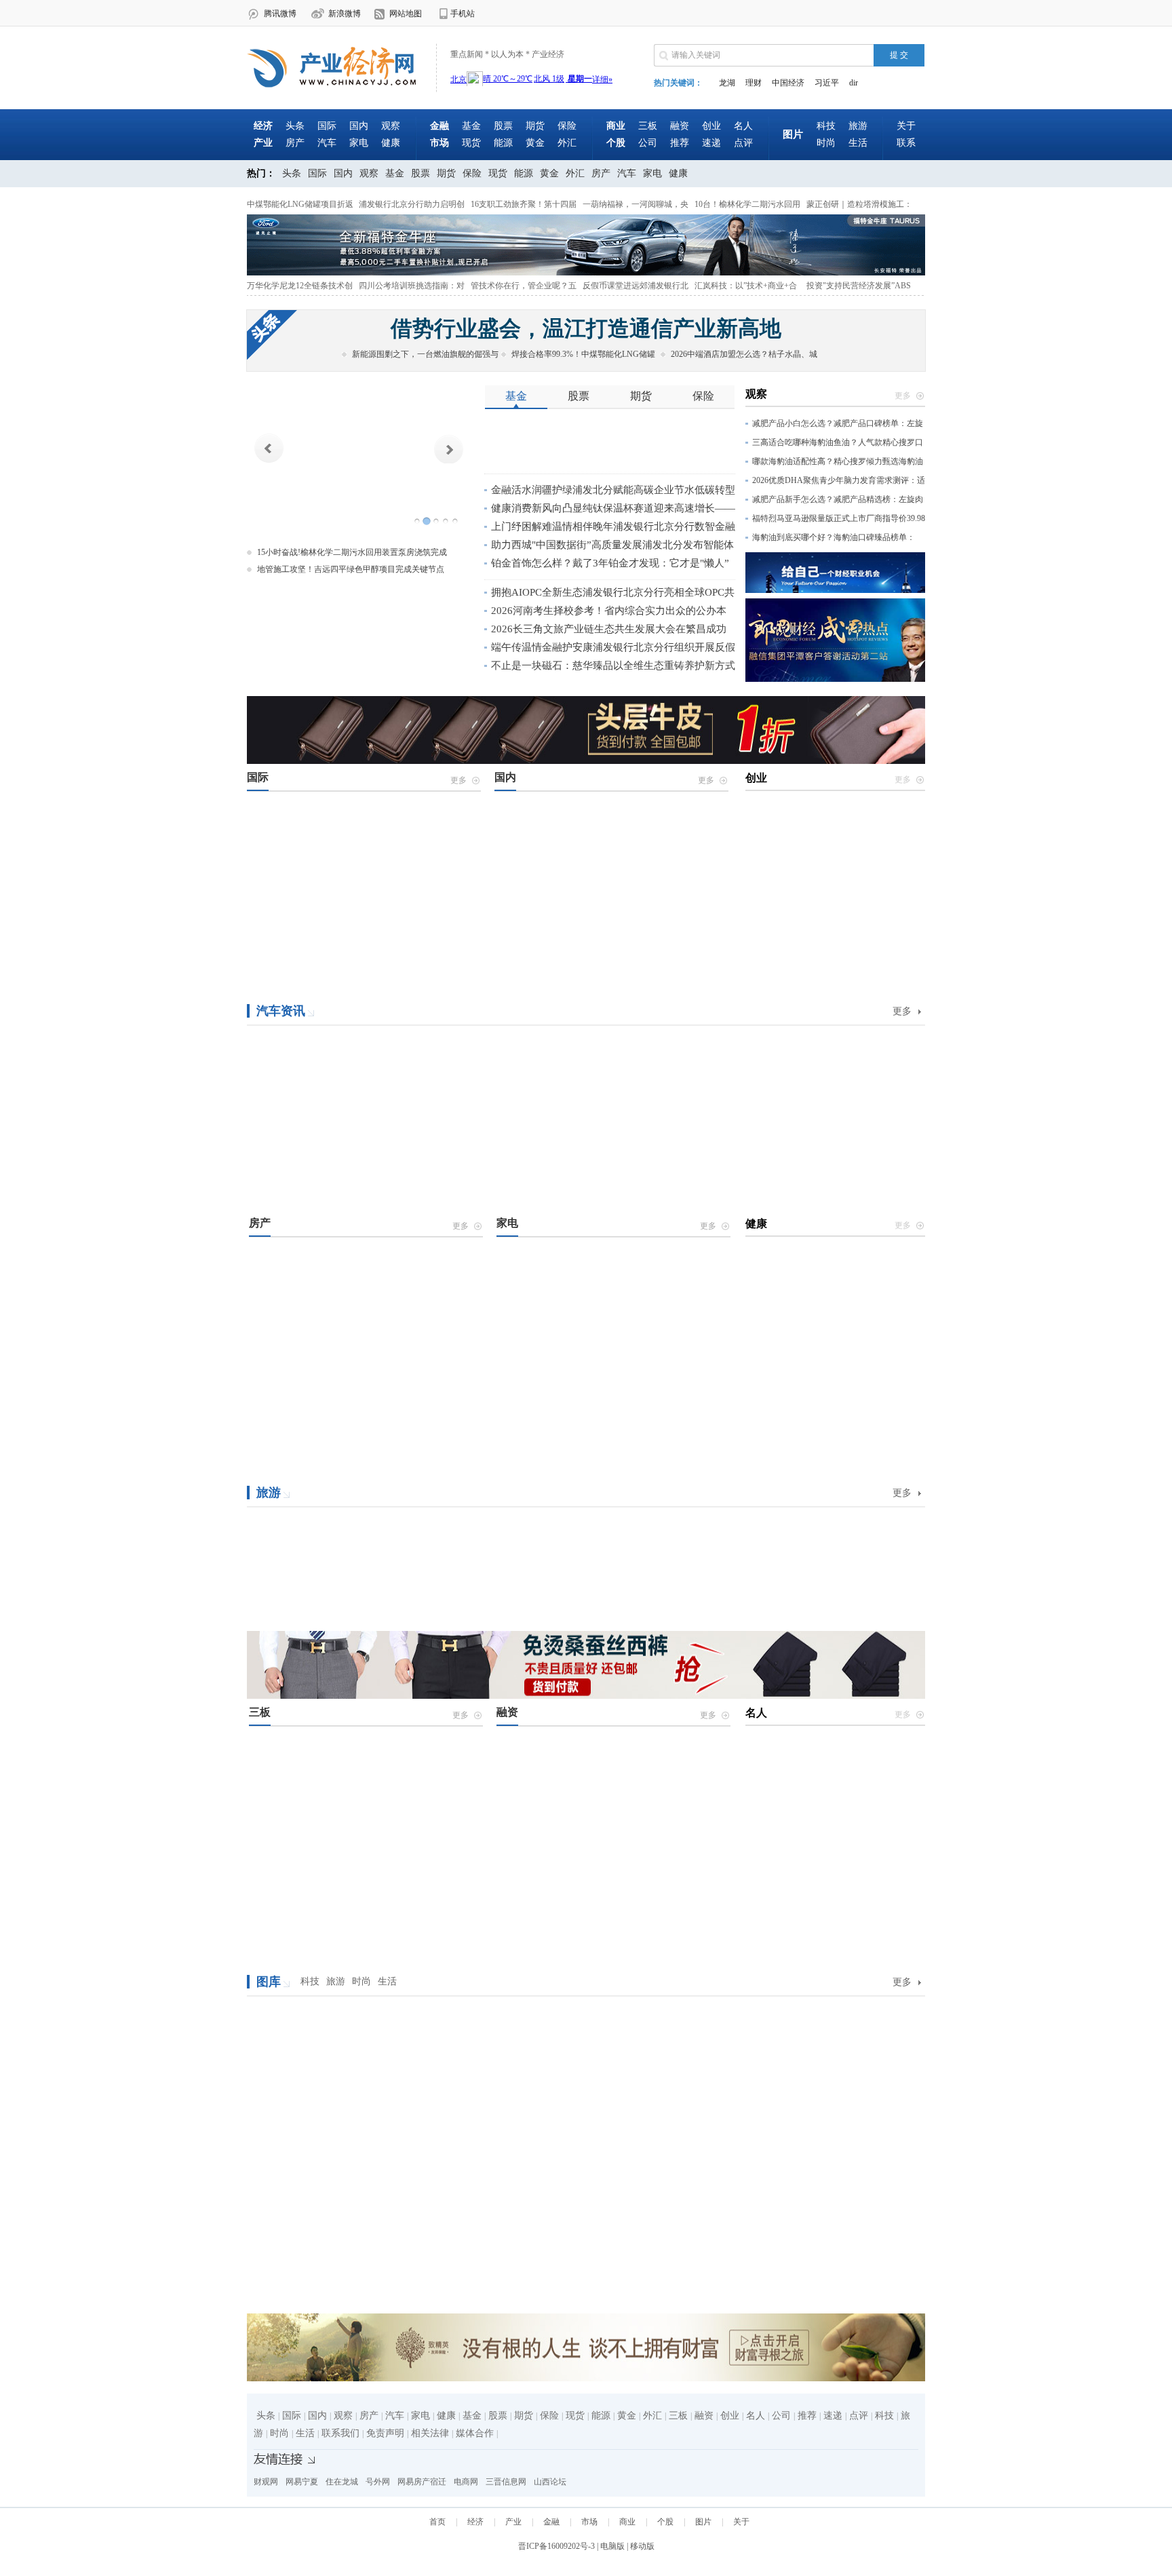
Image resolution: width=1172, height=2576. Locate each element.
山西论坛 (550, 2482)
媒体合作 (475, 2433)
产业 (513, 2522)
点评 (743, 143)
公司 (648, 143)
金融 (551, 2522)
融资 (680, 126)
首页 (437, 2522)
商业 (627, 2522)
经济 (475, 2522)
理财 (754, 83)
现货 (471, 143)
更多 (902, 1011)
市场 (589, 2522)
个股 (665, 2522)
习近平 (827, 83)
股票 (503, 126)
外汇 (567, 143)
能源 (503, 143)
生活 (858, 143)
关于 (906, 126)
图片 (703, 2522)
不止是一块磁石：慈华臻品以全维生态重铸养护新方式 (613, 666)
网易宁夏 (302, 2482)
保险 (567, 126)
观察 (391, 126)
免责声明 (385, 2433)
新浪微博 (345, 14)
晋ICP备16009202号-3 (556, 2546)
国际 (327, 126)
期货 (535, 126)
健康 (391, 143)
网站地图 (406, 14)
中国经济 (788, 83)
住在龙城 (342, 2482)
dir (854, 83)
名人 (743, 126)
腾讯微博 (280, 14)
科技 (826, 126)
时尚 (826, 143)
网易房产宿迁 (422, 2482)
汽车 (327, 143)
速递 (711, 143)
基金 (471, 126)
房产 (295, 143)
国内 (359, 126)
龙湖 (727, 83)
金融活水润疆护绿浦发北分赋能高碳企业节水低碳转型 (613, 490)
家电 (359, 143)
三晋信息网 (506, 2482)
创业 (711, 126)
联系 (906, 143)
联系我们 (340, 2433)
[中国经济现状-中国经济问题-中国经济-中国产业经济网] (338, 85)
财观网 (266, 2482)
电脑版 (612, 2546)
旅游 (858, 126)
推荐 (680, 143)
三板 (648, 126)
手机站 (463, 14)
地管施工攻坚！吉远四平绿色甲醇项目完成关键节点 (351, 569)
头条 (295, 126)
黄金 (535, 143)
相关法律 (430, 2433)
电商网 (466, 2482)
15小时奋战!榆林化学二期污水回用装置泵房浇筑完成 (352, 552)
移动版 (642, 2546)
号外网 (378, 2482)
